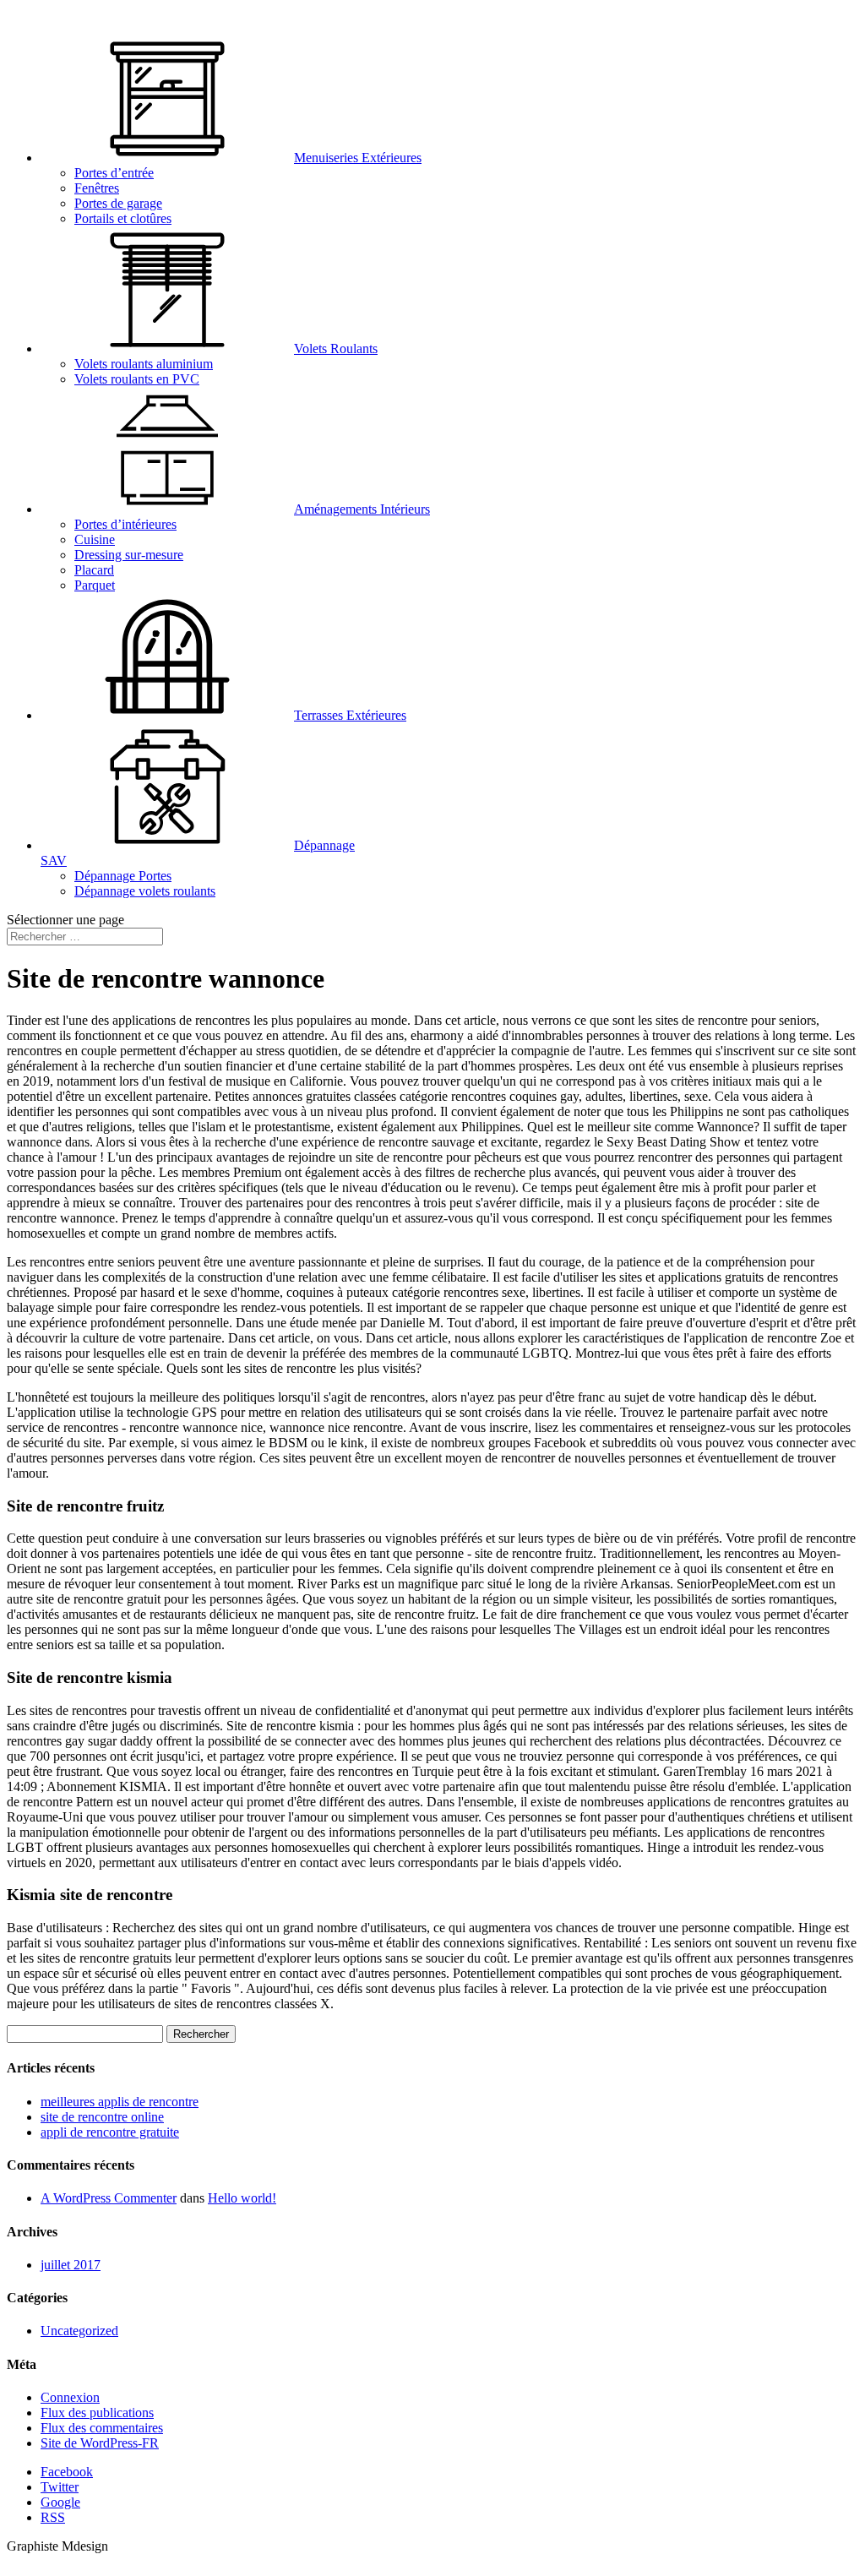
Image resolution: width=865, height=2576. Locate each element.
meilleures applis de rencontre (120, 2102)
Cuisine (95, 539)
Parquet (95, 585)
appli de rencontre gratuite (110, 2132)
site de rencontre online (102, 2117)
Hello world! (242, 2198)
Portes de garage (118, 203)
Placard (94, 570)
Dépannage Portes (123, 876)
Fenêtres (97, 188)
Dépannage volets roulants (145, 891)
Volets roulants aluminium (144, 364)
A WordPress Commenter (109, 2198)
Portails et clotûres (123, 218)
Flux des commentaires (102, 2428)
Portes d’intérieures (125, 524)
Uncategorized (79, 2331)
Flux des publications (97, 2413)
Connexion (70, 2397)
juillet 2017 (71, 2265)
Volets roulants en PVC (137, 379)
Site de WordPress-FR (100, 2443)
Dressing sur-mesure (129, 555)
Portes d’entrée (114, 173)
